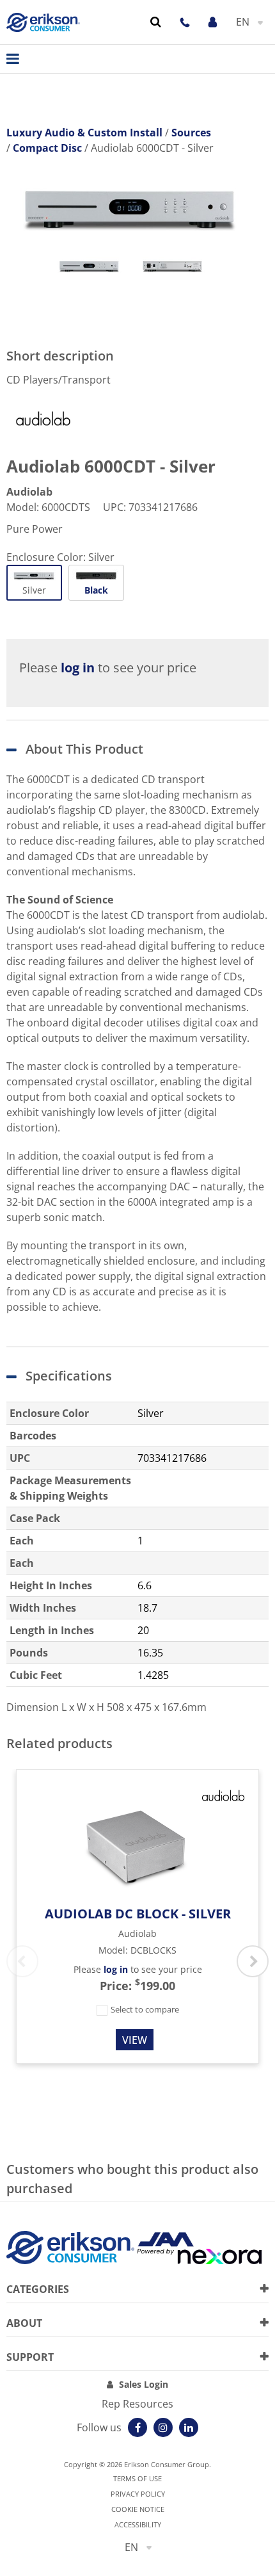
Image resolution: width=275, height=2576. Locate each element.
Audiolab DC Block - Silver (138, 1914)
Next (253, 1961)
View (135, 2040)
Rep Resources (137, 2404)
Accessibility (138, 2524)
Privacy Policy (138, 2494)
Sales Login (144, 2384)
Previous (22, 1961)
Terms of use (137, 2478)
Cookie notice (138, 2509)
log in (78, 668)
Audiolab (29, 492)
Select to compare (144, 2009)
